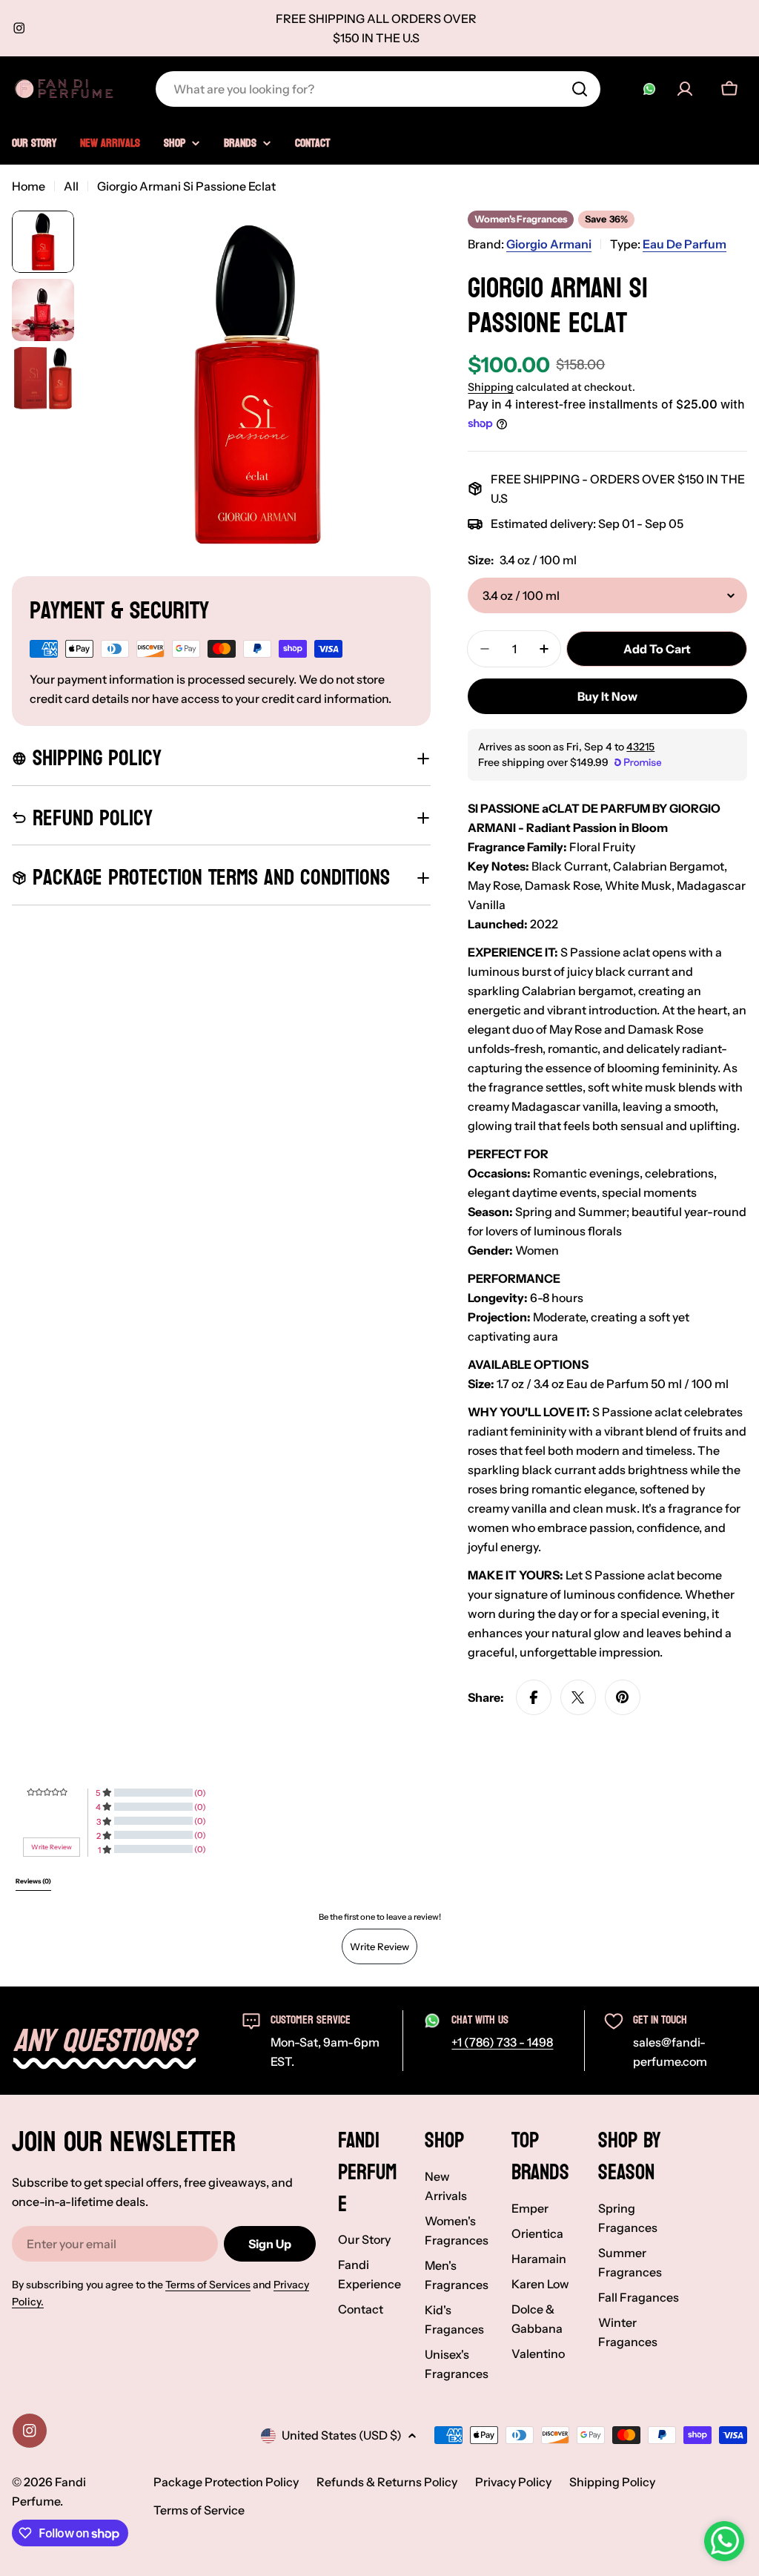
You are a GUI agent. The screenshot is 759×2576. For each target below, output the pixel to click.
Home (29, 186)
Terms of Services (208, 2285)
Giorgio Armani (549, 244)
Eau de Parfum (685, 244)
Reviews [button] (33, 1881)
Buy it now (607, 696)
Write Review (379, 1946)
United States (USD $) (342, 2435)
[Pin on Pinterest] (623, 1697)
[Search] (580, 89)
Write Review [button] (52, 1847)
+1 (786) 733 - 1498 (502, 2042)
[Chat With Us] (649, 89)
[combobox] (378, 89)
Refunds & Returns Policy (387, 2482)
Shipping (491, 387)
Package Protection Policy (226, 2482)
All (71, 186)
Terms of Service (199, 2510)
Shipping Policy (612, 2482)
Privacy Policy (513, 2482)
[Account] (685, 89)
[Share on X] (578, 1697)
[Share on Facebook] (534, 1697)
